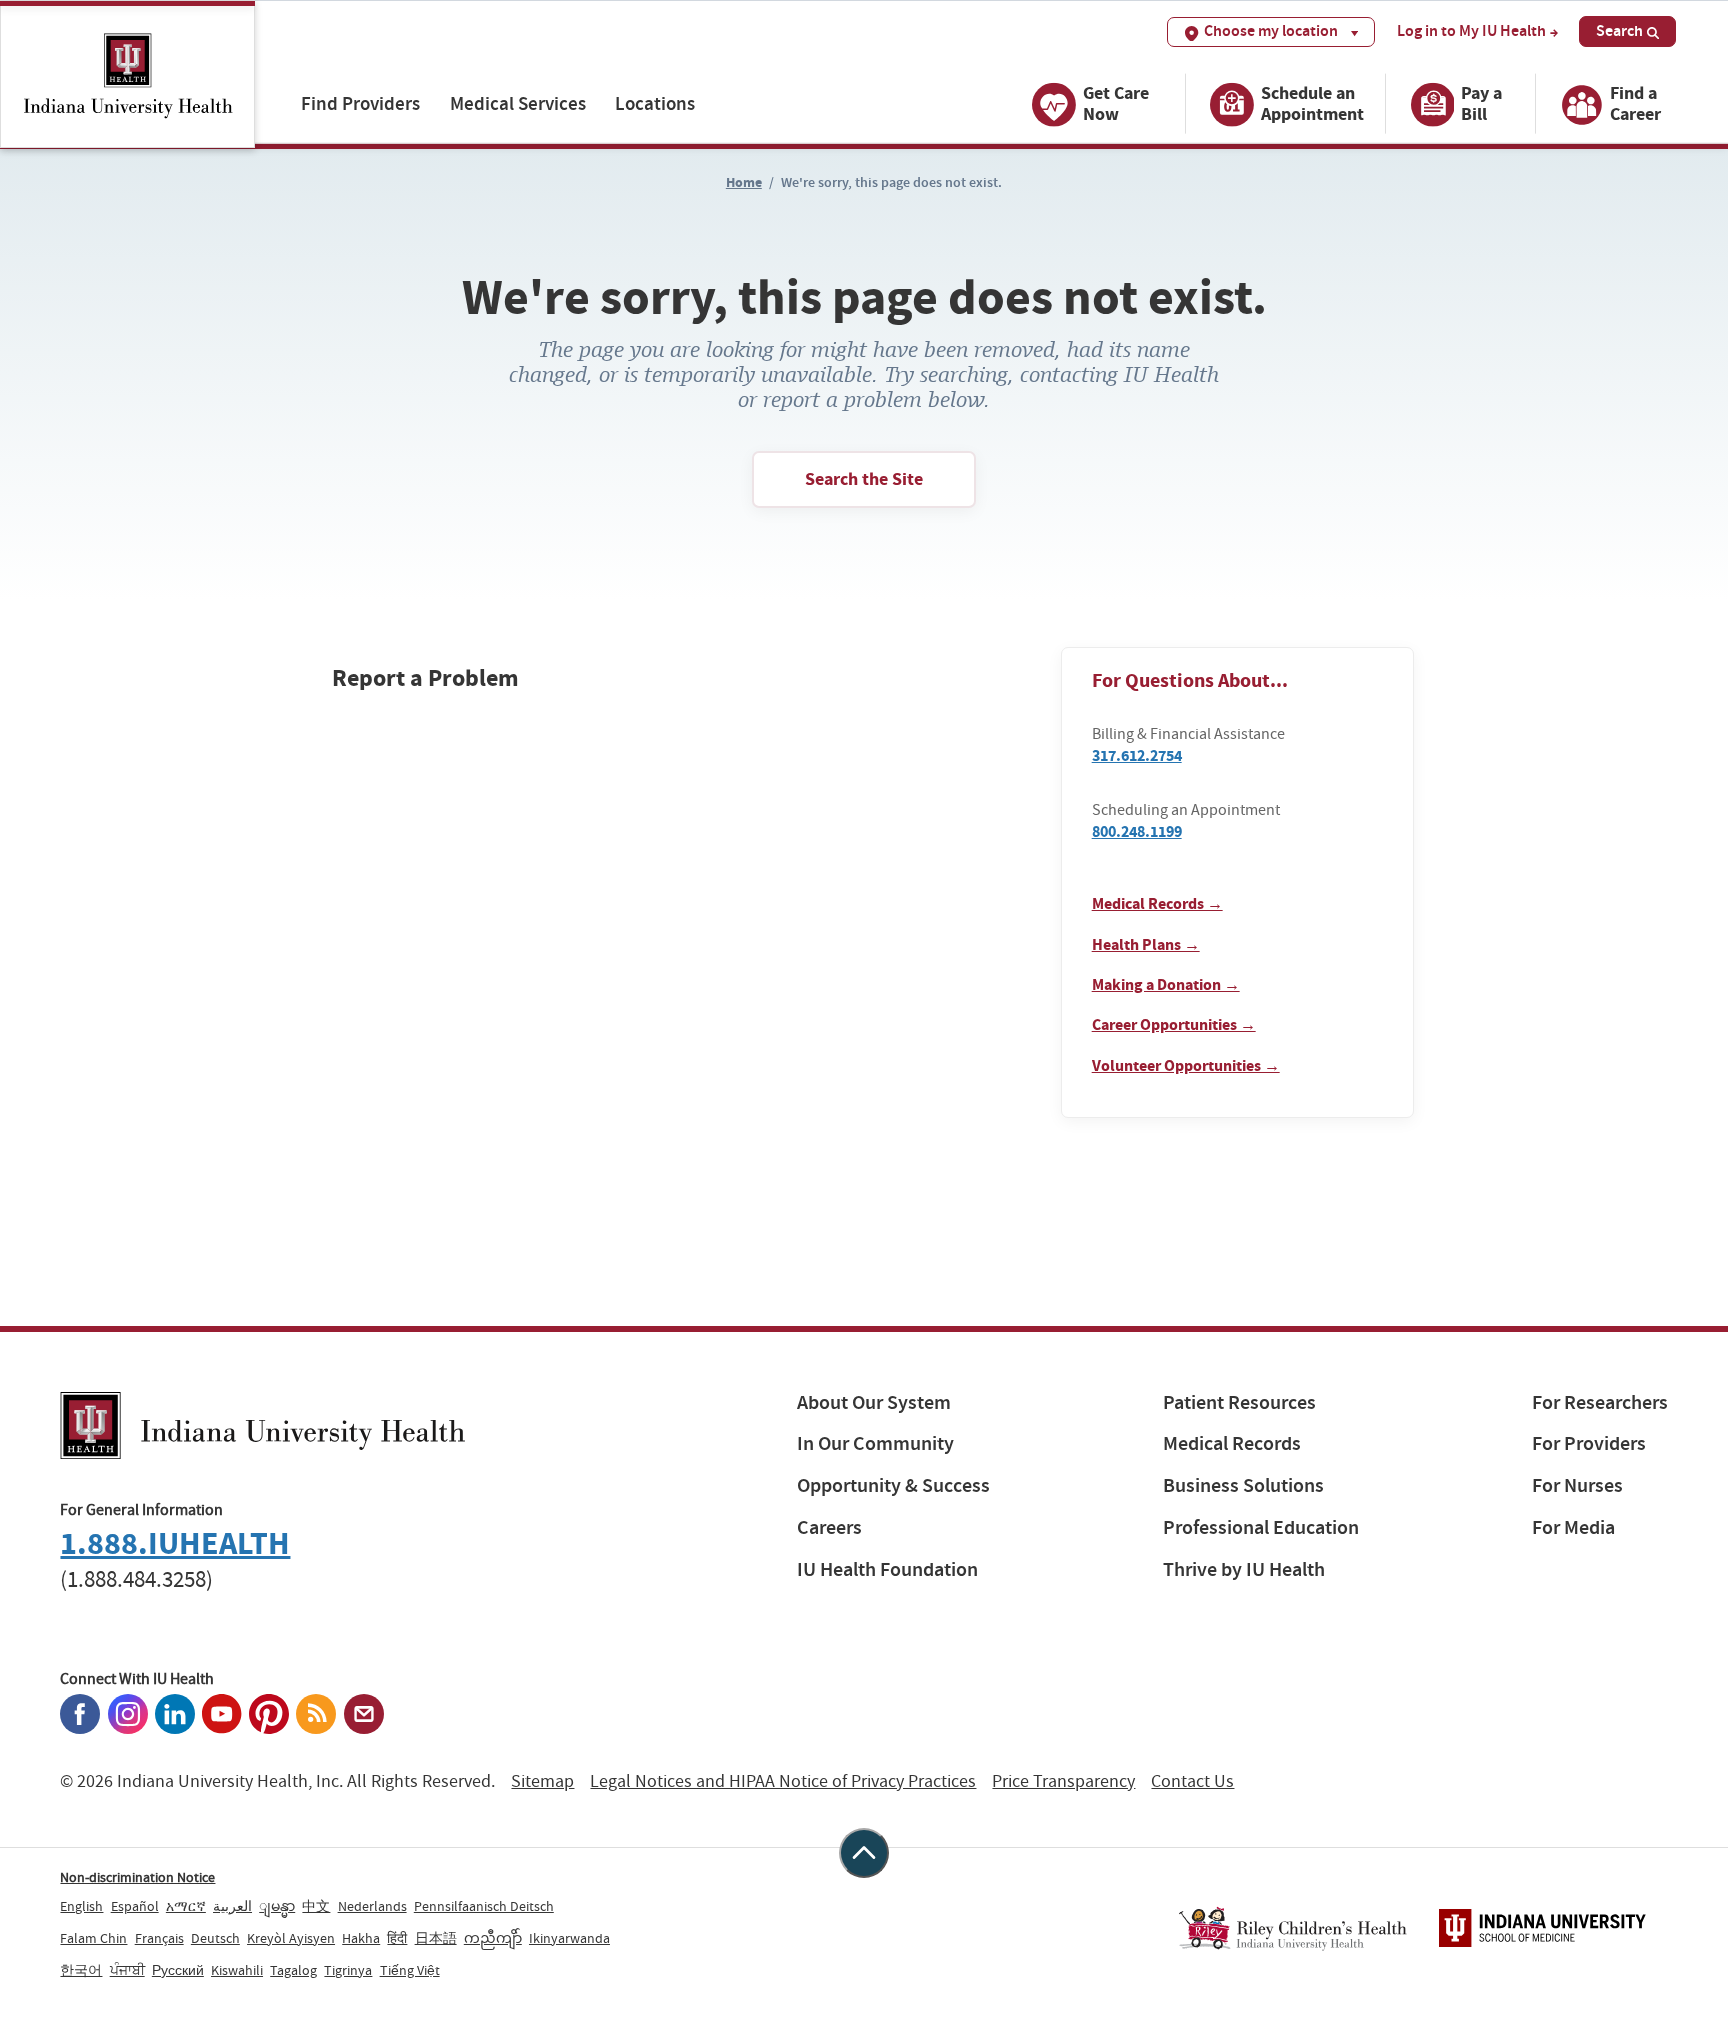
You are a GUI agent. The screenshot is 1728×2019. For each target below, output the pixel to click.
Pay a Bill (1481, 103)
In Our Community (875, 1443)
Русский (178, 1970)
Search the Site (864, 479)
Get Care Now (1116, 103)
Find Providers (360, 103)
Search (1619, 30)
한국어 (81, 1970)
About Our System (874, 1402)
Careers (829, 1527)
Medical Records (1232, 1443)
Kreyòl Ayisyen (291, 1938)
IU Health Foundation (887, 1569)
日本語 (436, 1938)
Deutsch (215, 1938)
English (81, 1906)
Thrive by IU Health (1244, 1569)
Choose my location (1271, 30)
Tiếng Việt (410, 1970)
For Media (1573, 1527)
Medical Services (518, 103)
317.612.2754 (1137, 755)
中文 (316, 1906)
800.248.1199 (1137, 831)
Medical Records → (1157, 903)
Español (135, 1906)
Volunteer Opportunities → (1186, 1065)
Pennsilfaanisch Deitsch (484, 1906)
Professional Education (1261, 1527)
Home (744, 182)
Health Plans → (1146, 944)
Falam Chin (93, 1938)
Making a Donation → (1166, 984)
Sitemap (542, 1781)
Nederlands (372, 1906)
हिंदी (397, 1938)
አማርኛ (186, 1906)
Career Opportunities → (1174, 1024)
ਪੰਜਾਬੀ (127, 1970)
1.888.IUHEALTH (175, 1543)
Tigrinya (348, 1970)
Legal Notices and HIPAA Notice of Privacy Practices (783, 1781)
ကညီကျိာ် (493, 1938)
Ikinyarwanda (569, 1938)
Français (159, 1938)
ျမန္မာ (277, 1906)
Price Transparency (1063, 1781)
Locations (655, 103)
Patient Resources (1239, 1402)
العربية (232, 1906)
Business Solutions (1243, 1485)
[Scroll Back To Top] (864, 1853)
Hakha (361, 1938)
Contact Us (1192, 1781)
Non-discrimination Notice (137, 1877)
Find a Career (1635, 103)
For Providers (1589, 1443)
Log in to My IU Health (1471, 31)
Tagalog (293, 1970)
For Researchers (1600, 1402)
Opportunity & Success (893, 1485)
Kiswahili (237, 1970)
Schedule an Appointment (1312, 103)
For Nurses (1577, 1485)
